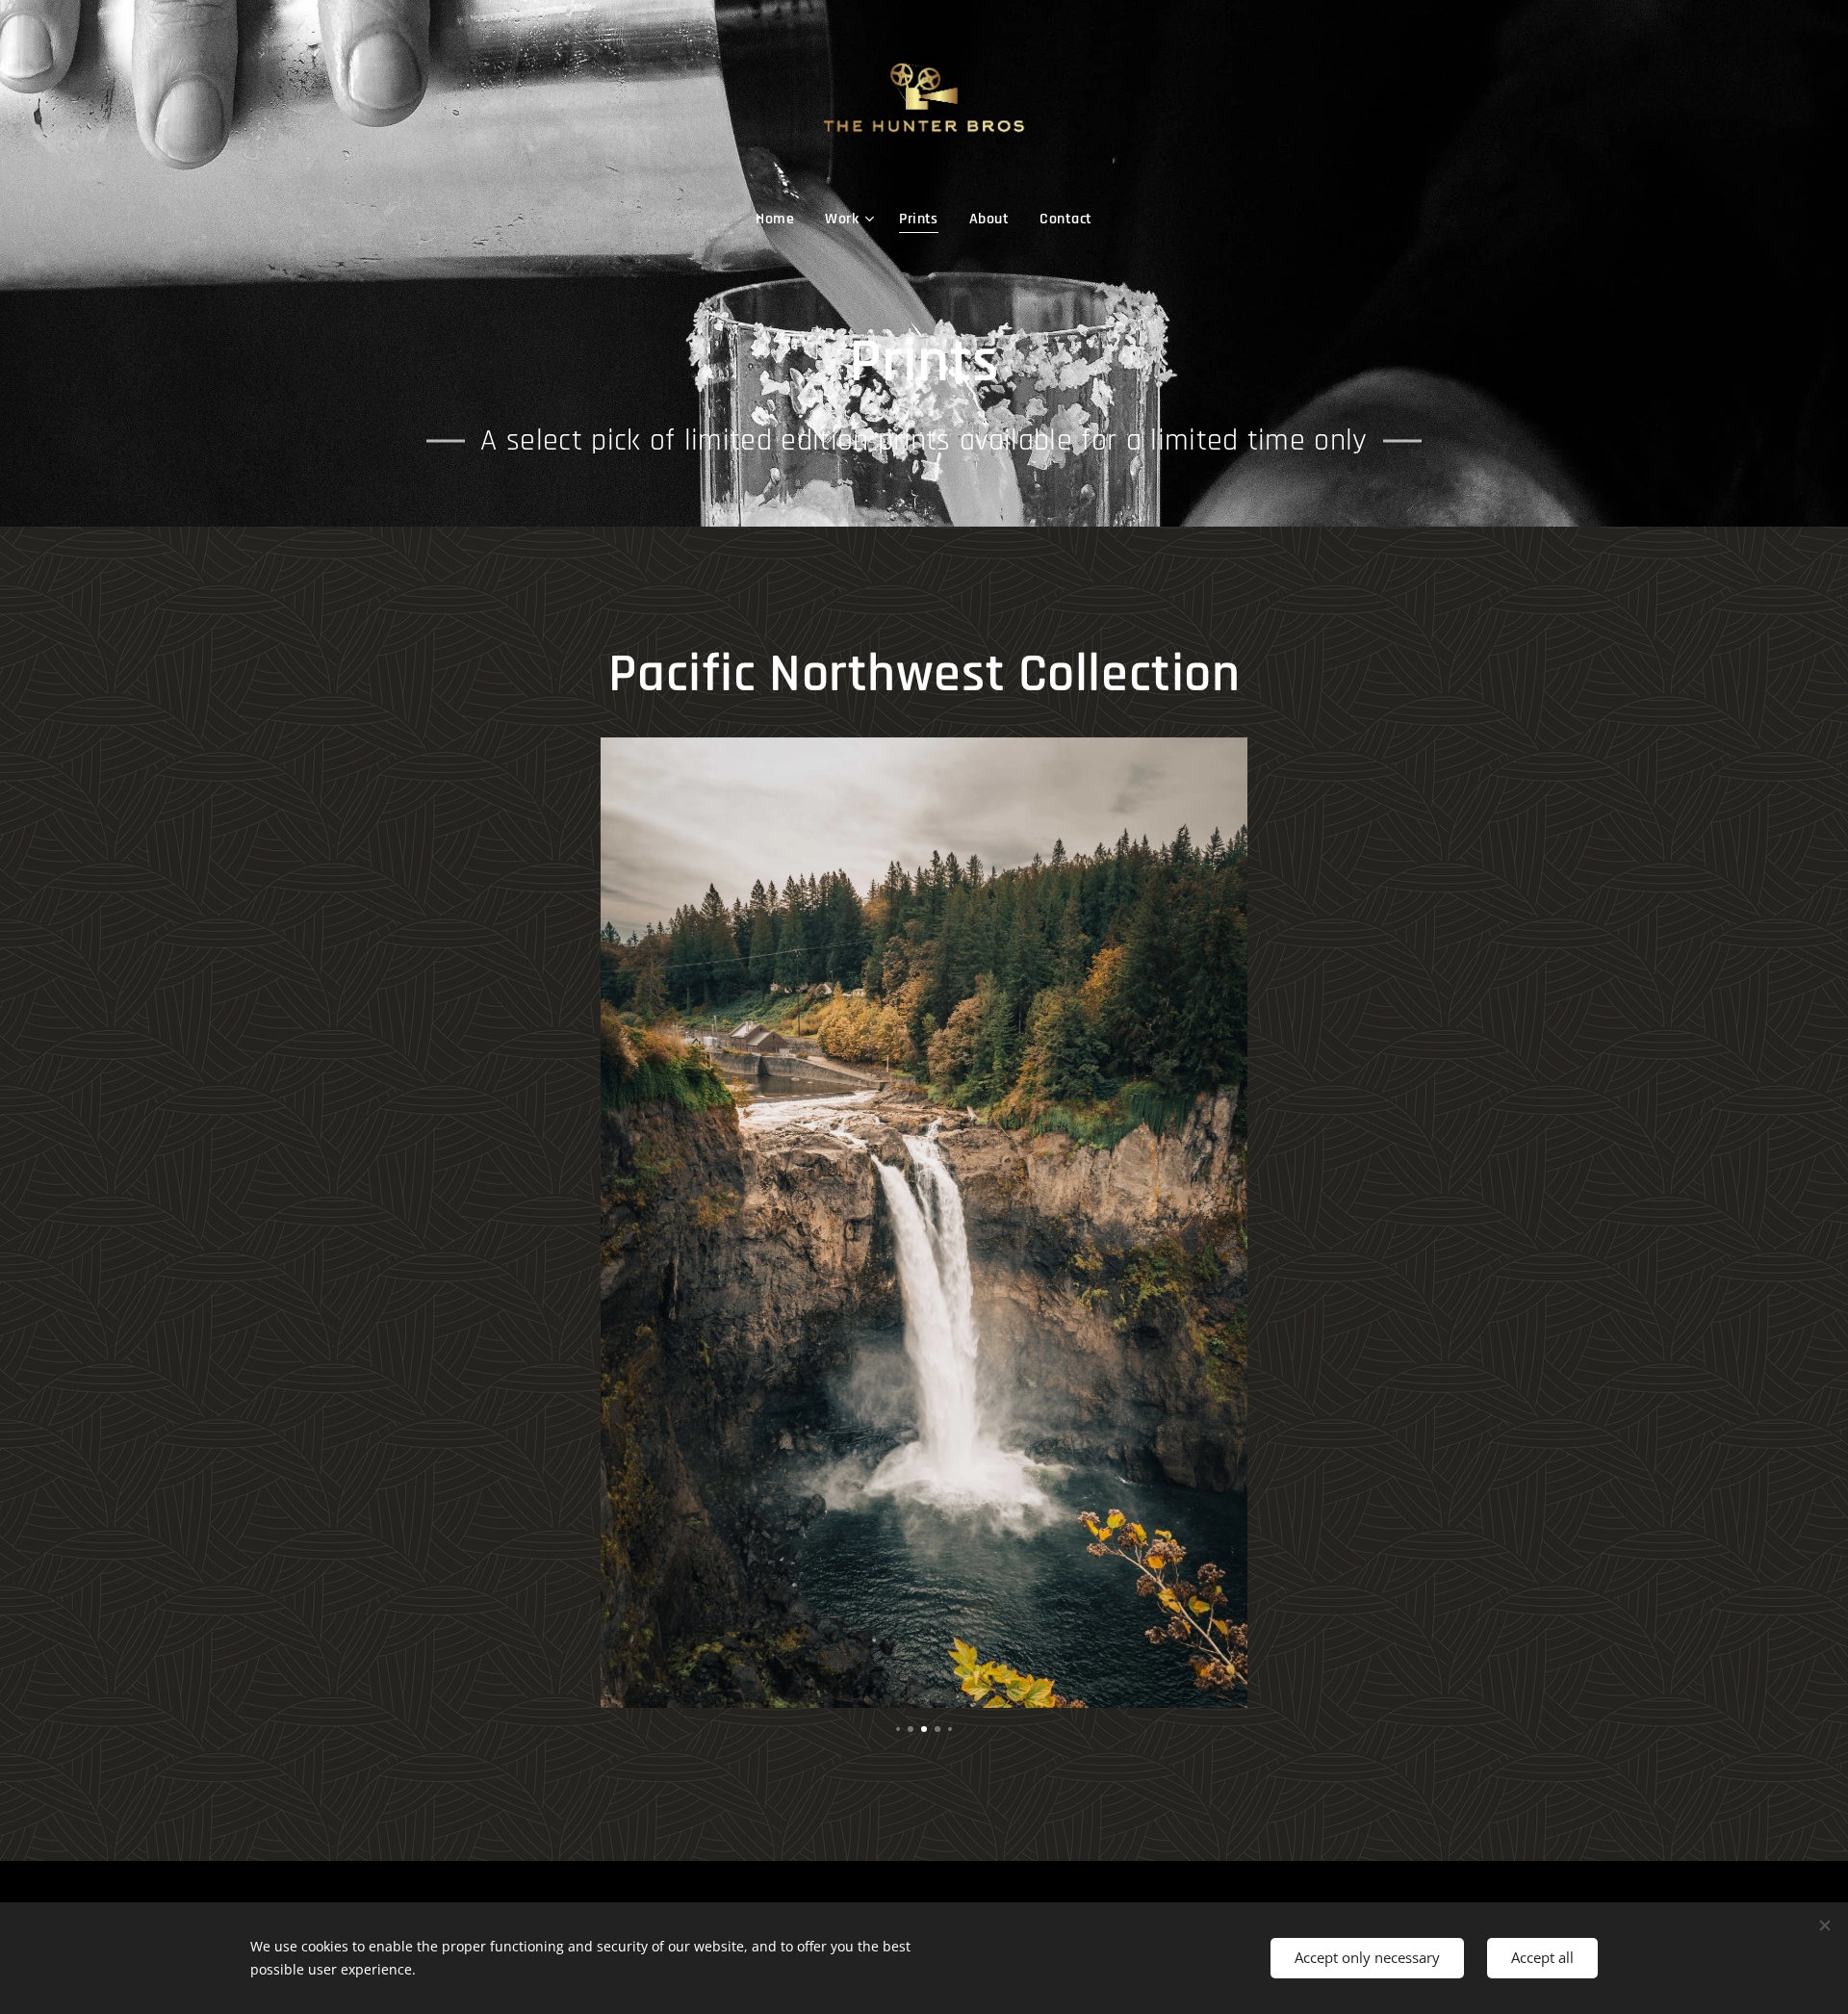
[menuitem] (783, 219)
